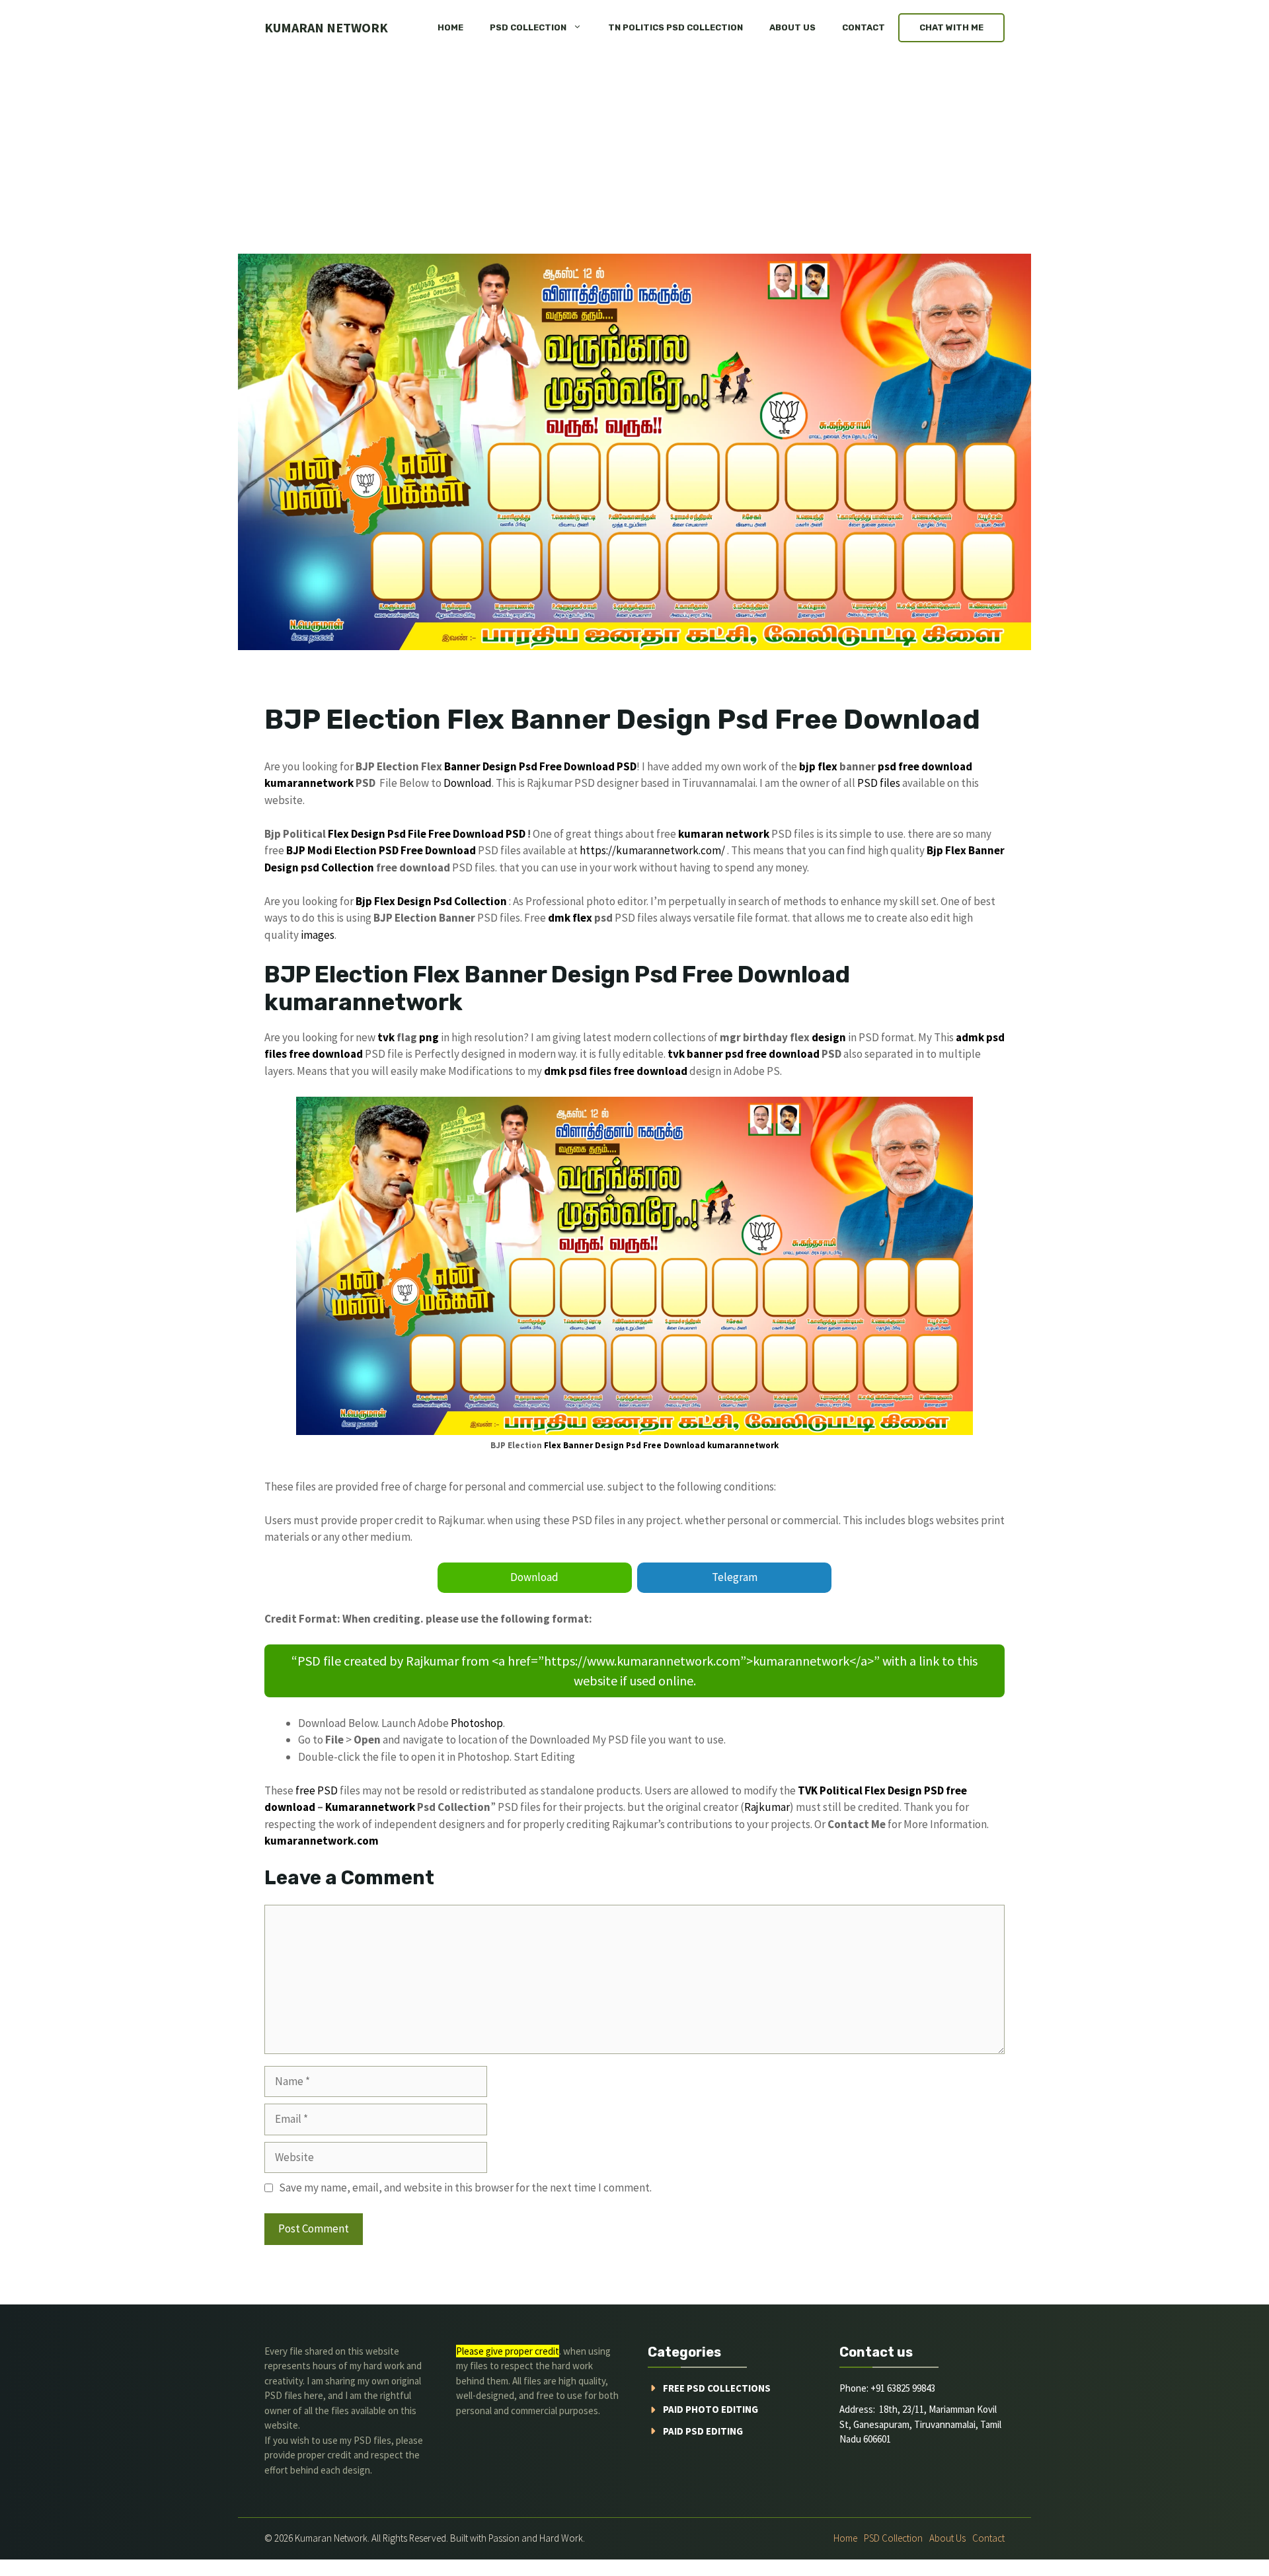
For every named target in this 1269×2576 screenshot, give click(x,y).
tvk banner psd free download (744, 1054)
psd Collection (337, 867)
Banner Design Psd (491, 766)
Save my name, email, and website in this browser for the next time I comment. (465, 2188)
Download (468, 783)
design (829, 1037)
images (318, 935)
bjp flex (818, 766)
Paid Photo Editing (711, 2409)
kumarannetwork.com (322, 1841)
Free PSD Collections (717, 2388)
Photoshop (477, 1723)
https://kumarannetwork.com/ (652, 850)
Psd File (407, 834)
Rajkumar (767, 1807)
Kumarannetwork (370, 1807)
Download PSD (489, 834)
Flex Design (357, 834)
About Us (792, 27)
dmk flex (570, 918)
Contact (864, 27)
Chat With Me (951, 27)
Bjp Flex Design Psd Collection (431, 901)
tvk (386, 1037)
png (429, 1037)
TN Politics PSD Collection (675, 27)
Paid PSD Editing (703, 2431)
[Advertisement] (634, 155)
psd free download (925, 766)
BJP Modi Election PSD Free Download (381, 850)
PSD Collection (528, 27)
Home (450, 27)
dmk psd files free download (616, 1071)
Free (440, 834)
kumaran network (326, 27)
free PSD (317, 1790)
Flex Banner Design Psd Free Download (625, 1445)
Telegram (735, 1577)
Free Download (577, 766)
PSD (627, 766)
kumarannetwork (309, 783)
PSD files (879, 783)
